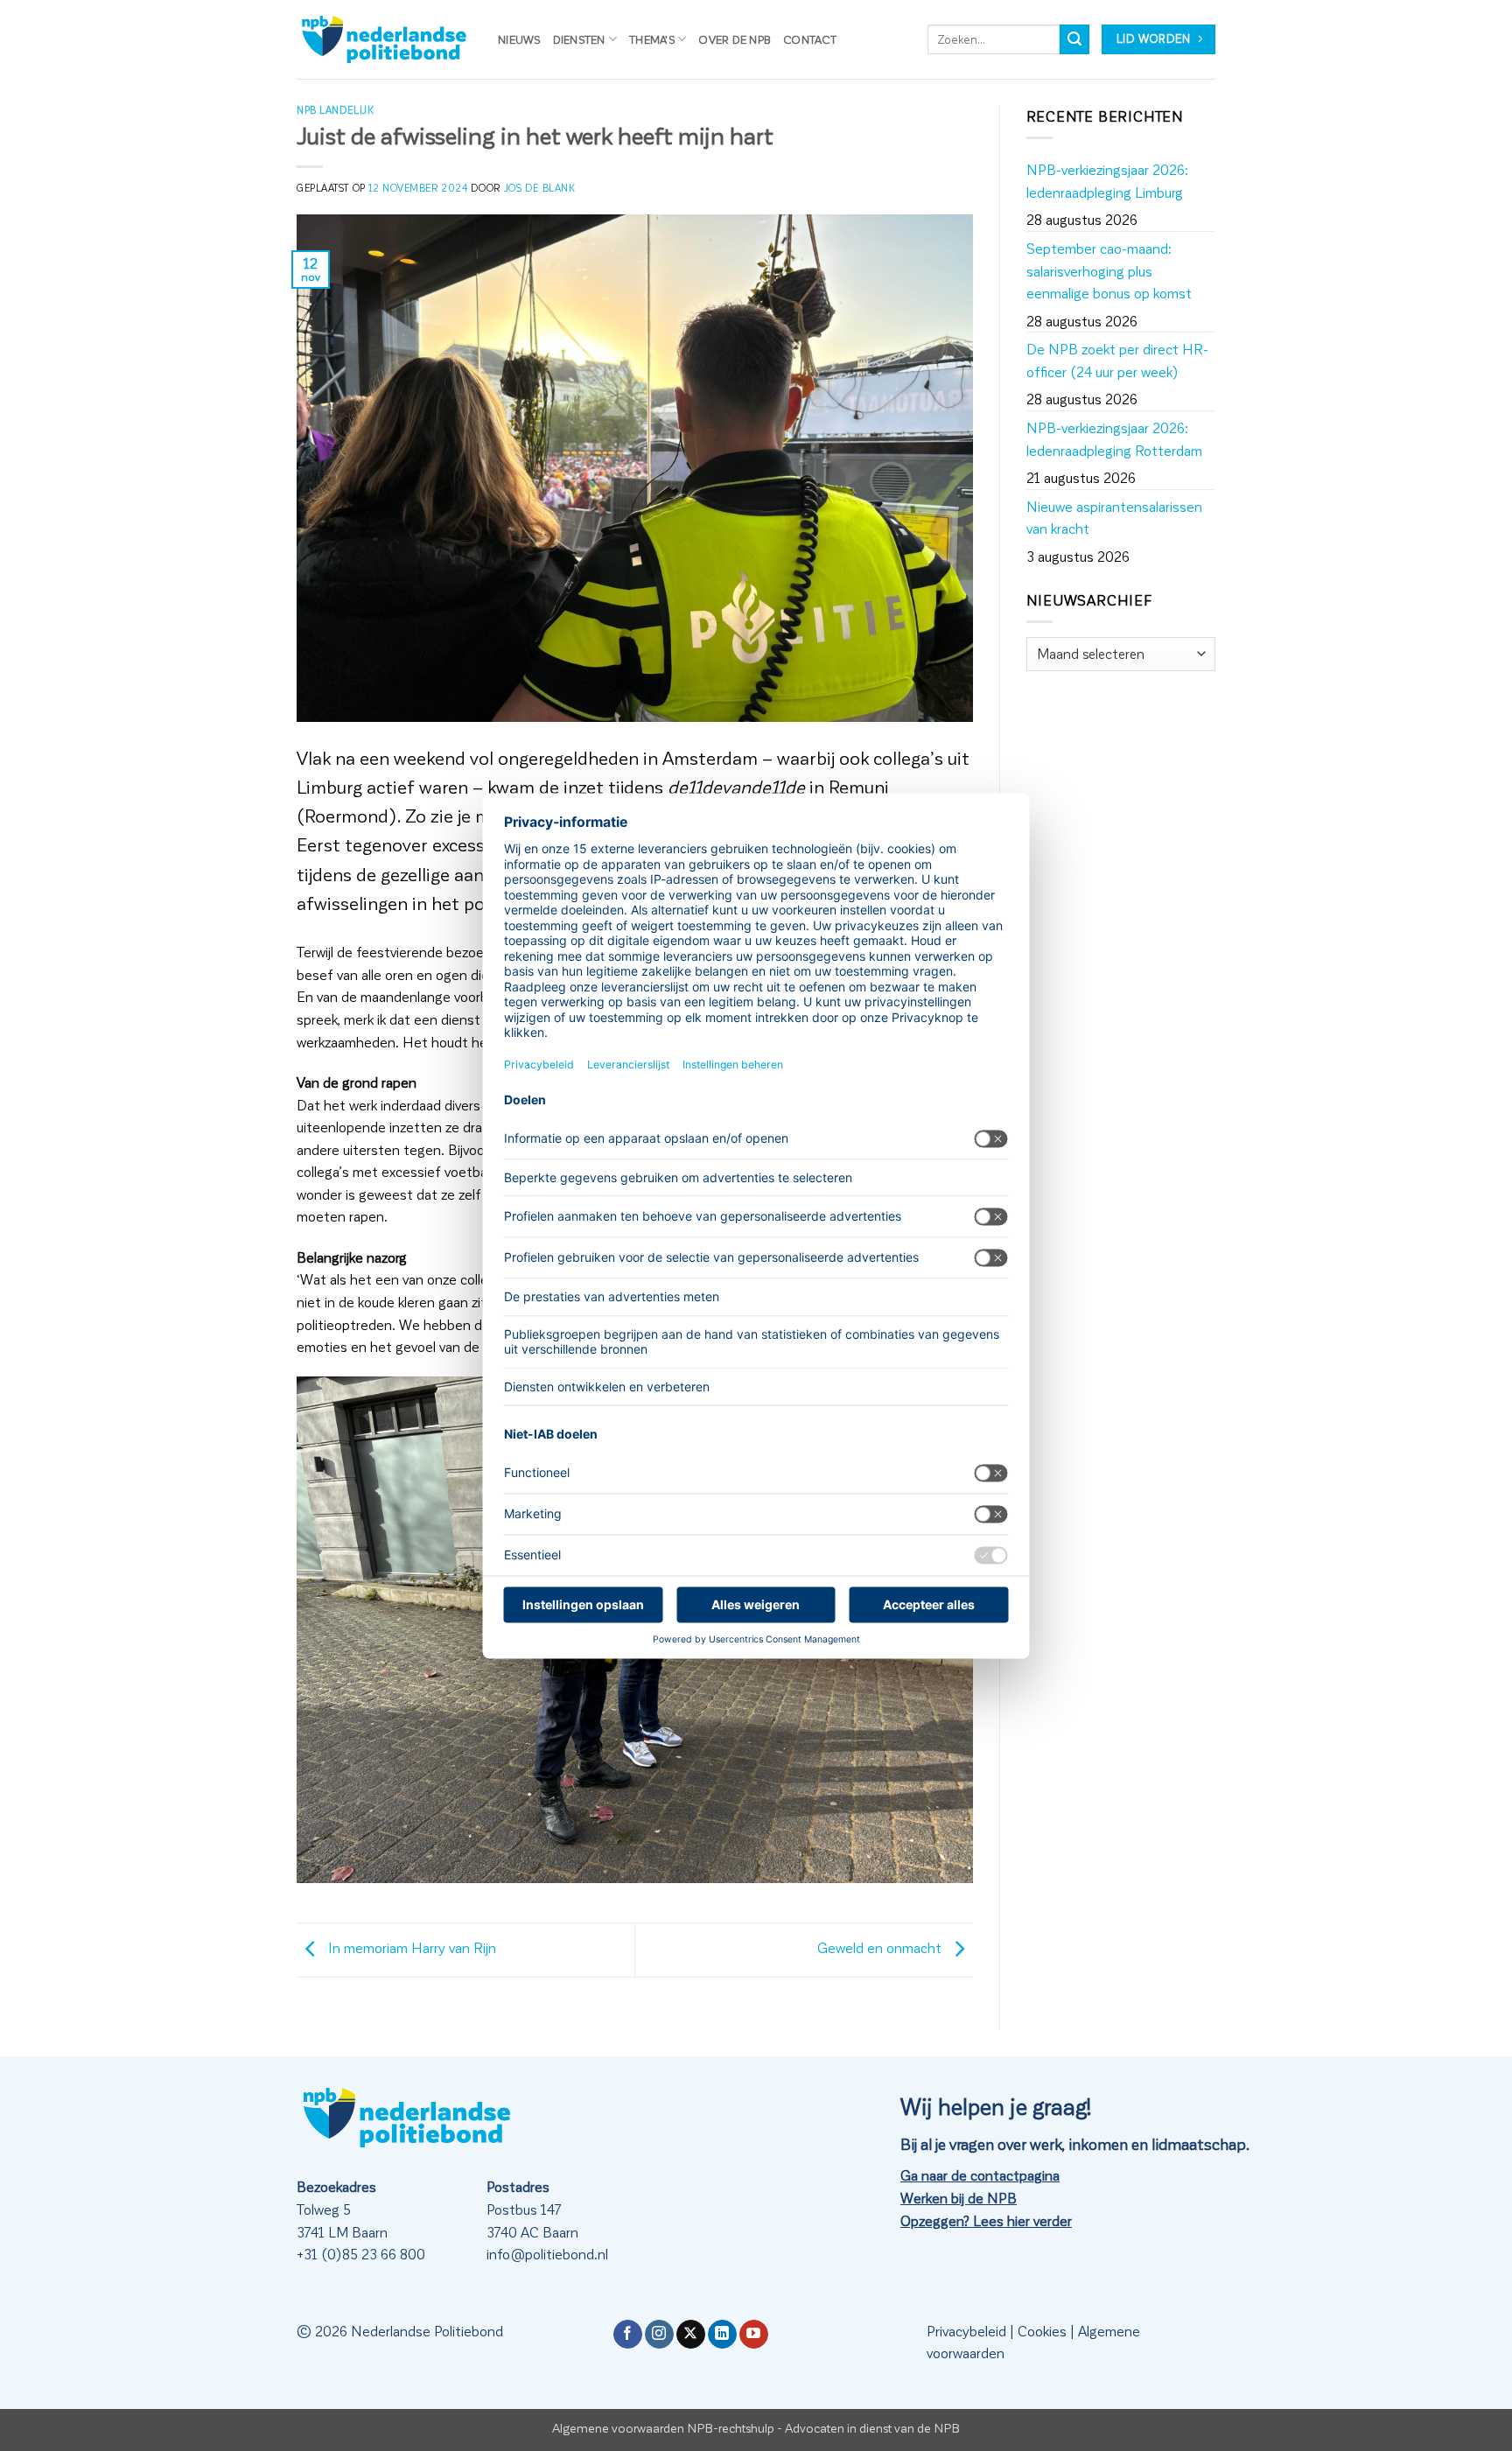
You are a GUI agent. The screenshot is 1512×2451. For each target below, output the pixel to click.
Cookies (1042, 2331)
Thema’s (652, 39)
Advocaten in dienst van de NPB (872, 2427)
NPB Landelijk (335, 110)
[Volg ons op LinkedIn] (722, 2335)
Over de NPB (735, 39)
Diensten (579, 39)
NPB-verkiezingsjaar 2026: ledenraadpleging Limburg (1107, 181)
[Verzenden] (1074, 39)
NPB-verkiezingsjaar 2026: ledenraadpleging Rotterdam (1114, 439)
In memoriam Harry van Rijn (410, 1947)
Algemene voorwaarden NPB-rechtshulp (663, 2427)
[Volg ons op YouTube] (754, 2335)
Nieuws (519, 39)
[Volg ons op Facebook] (628, 2335)
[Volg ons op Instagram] (659, 2335)
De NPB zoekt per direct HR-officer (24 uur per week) (1117, 360)
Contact (810, 39)
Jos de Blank (540, 188)
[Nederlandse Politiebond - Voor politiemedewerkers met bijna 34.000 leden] (384, 39)
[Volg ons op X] (691, 2335)
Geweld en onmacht (881, 1947)
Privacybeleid (966, 2331)
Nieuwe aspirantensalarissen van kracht (1114, 518)
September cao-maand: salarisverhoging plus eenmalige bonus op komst (1109, 270)
